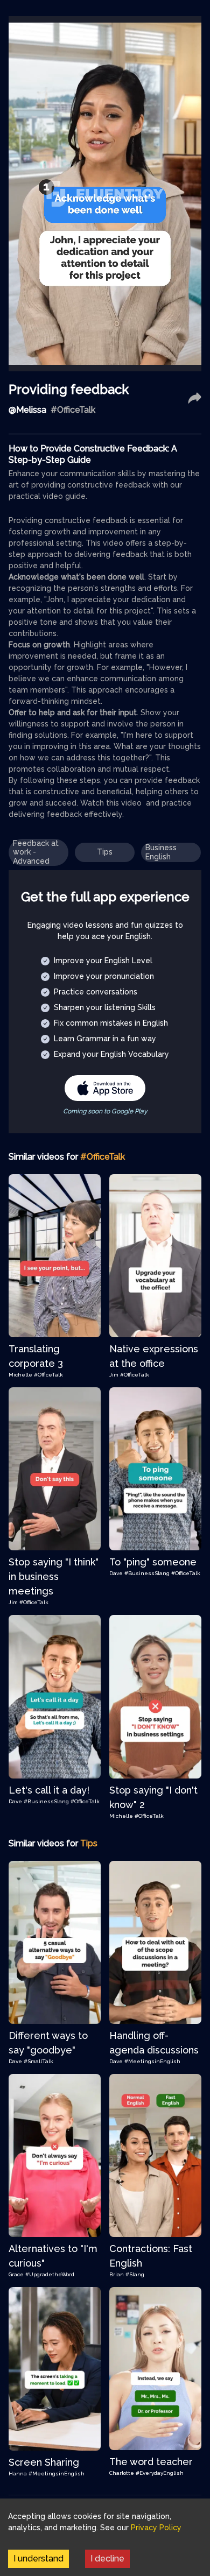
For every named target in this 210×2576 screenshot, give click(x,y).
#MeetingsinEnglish (152, 2061)
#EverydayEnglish (160, 2473)
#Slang (135, 2274)
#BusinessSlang (147, 1573)
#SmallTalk (38, 2061)
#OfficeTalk (48, 1375)
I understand (38, 2559)
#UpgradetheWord (50, 2274)
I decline (107, 2559)
